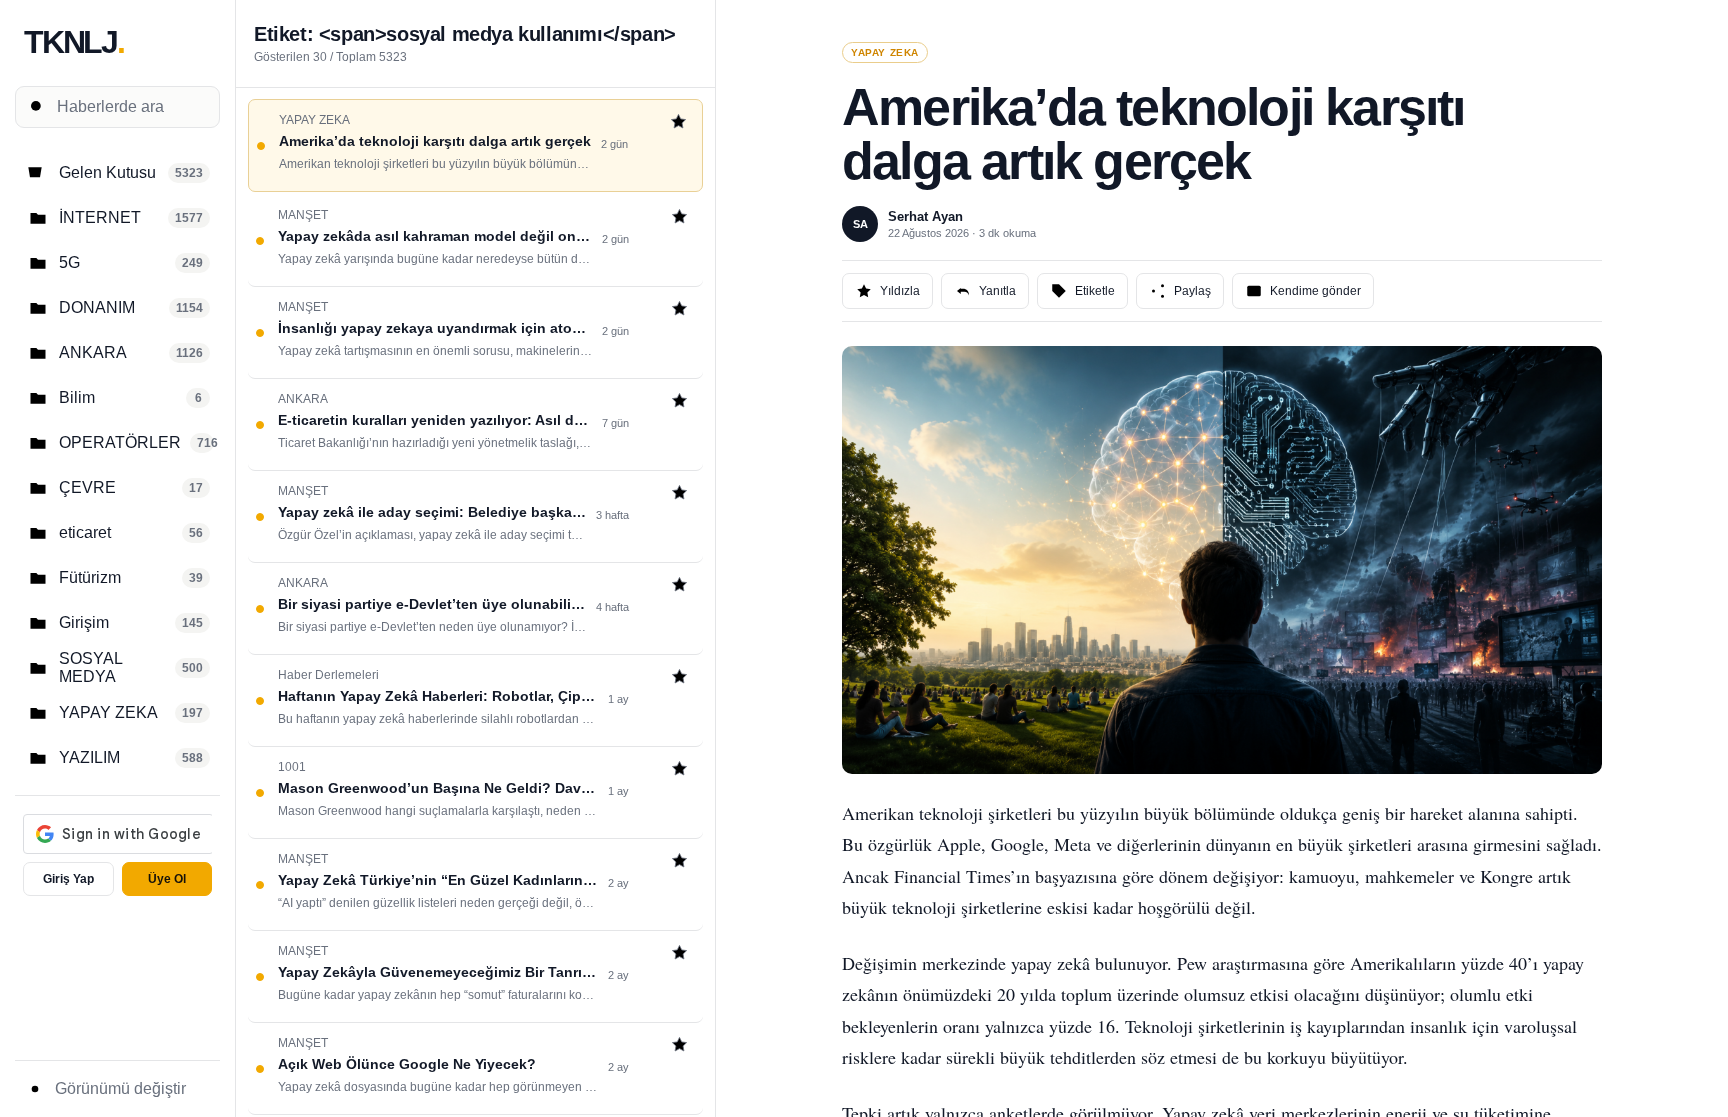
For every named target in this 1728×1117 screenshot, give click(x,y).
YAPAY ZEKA (885, 52)
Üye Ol (167, 879)
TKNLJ (74, 42)
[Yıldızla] (678, 123)
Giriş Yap (68, 879)
